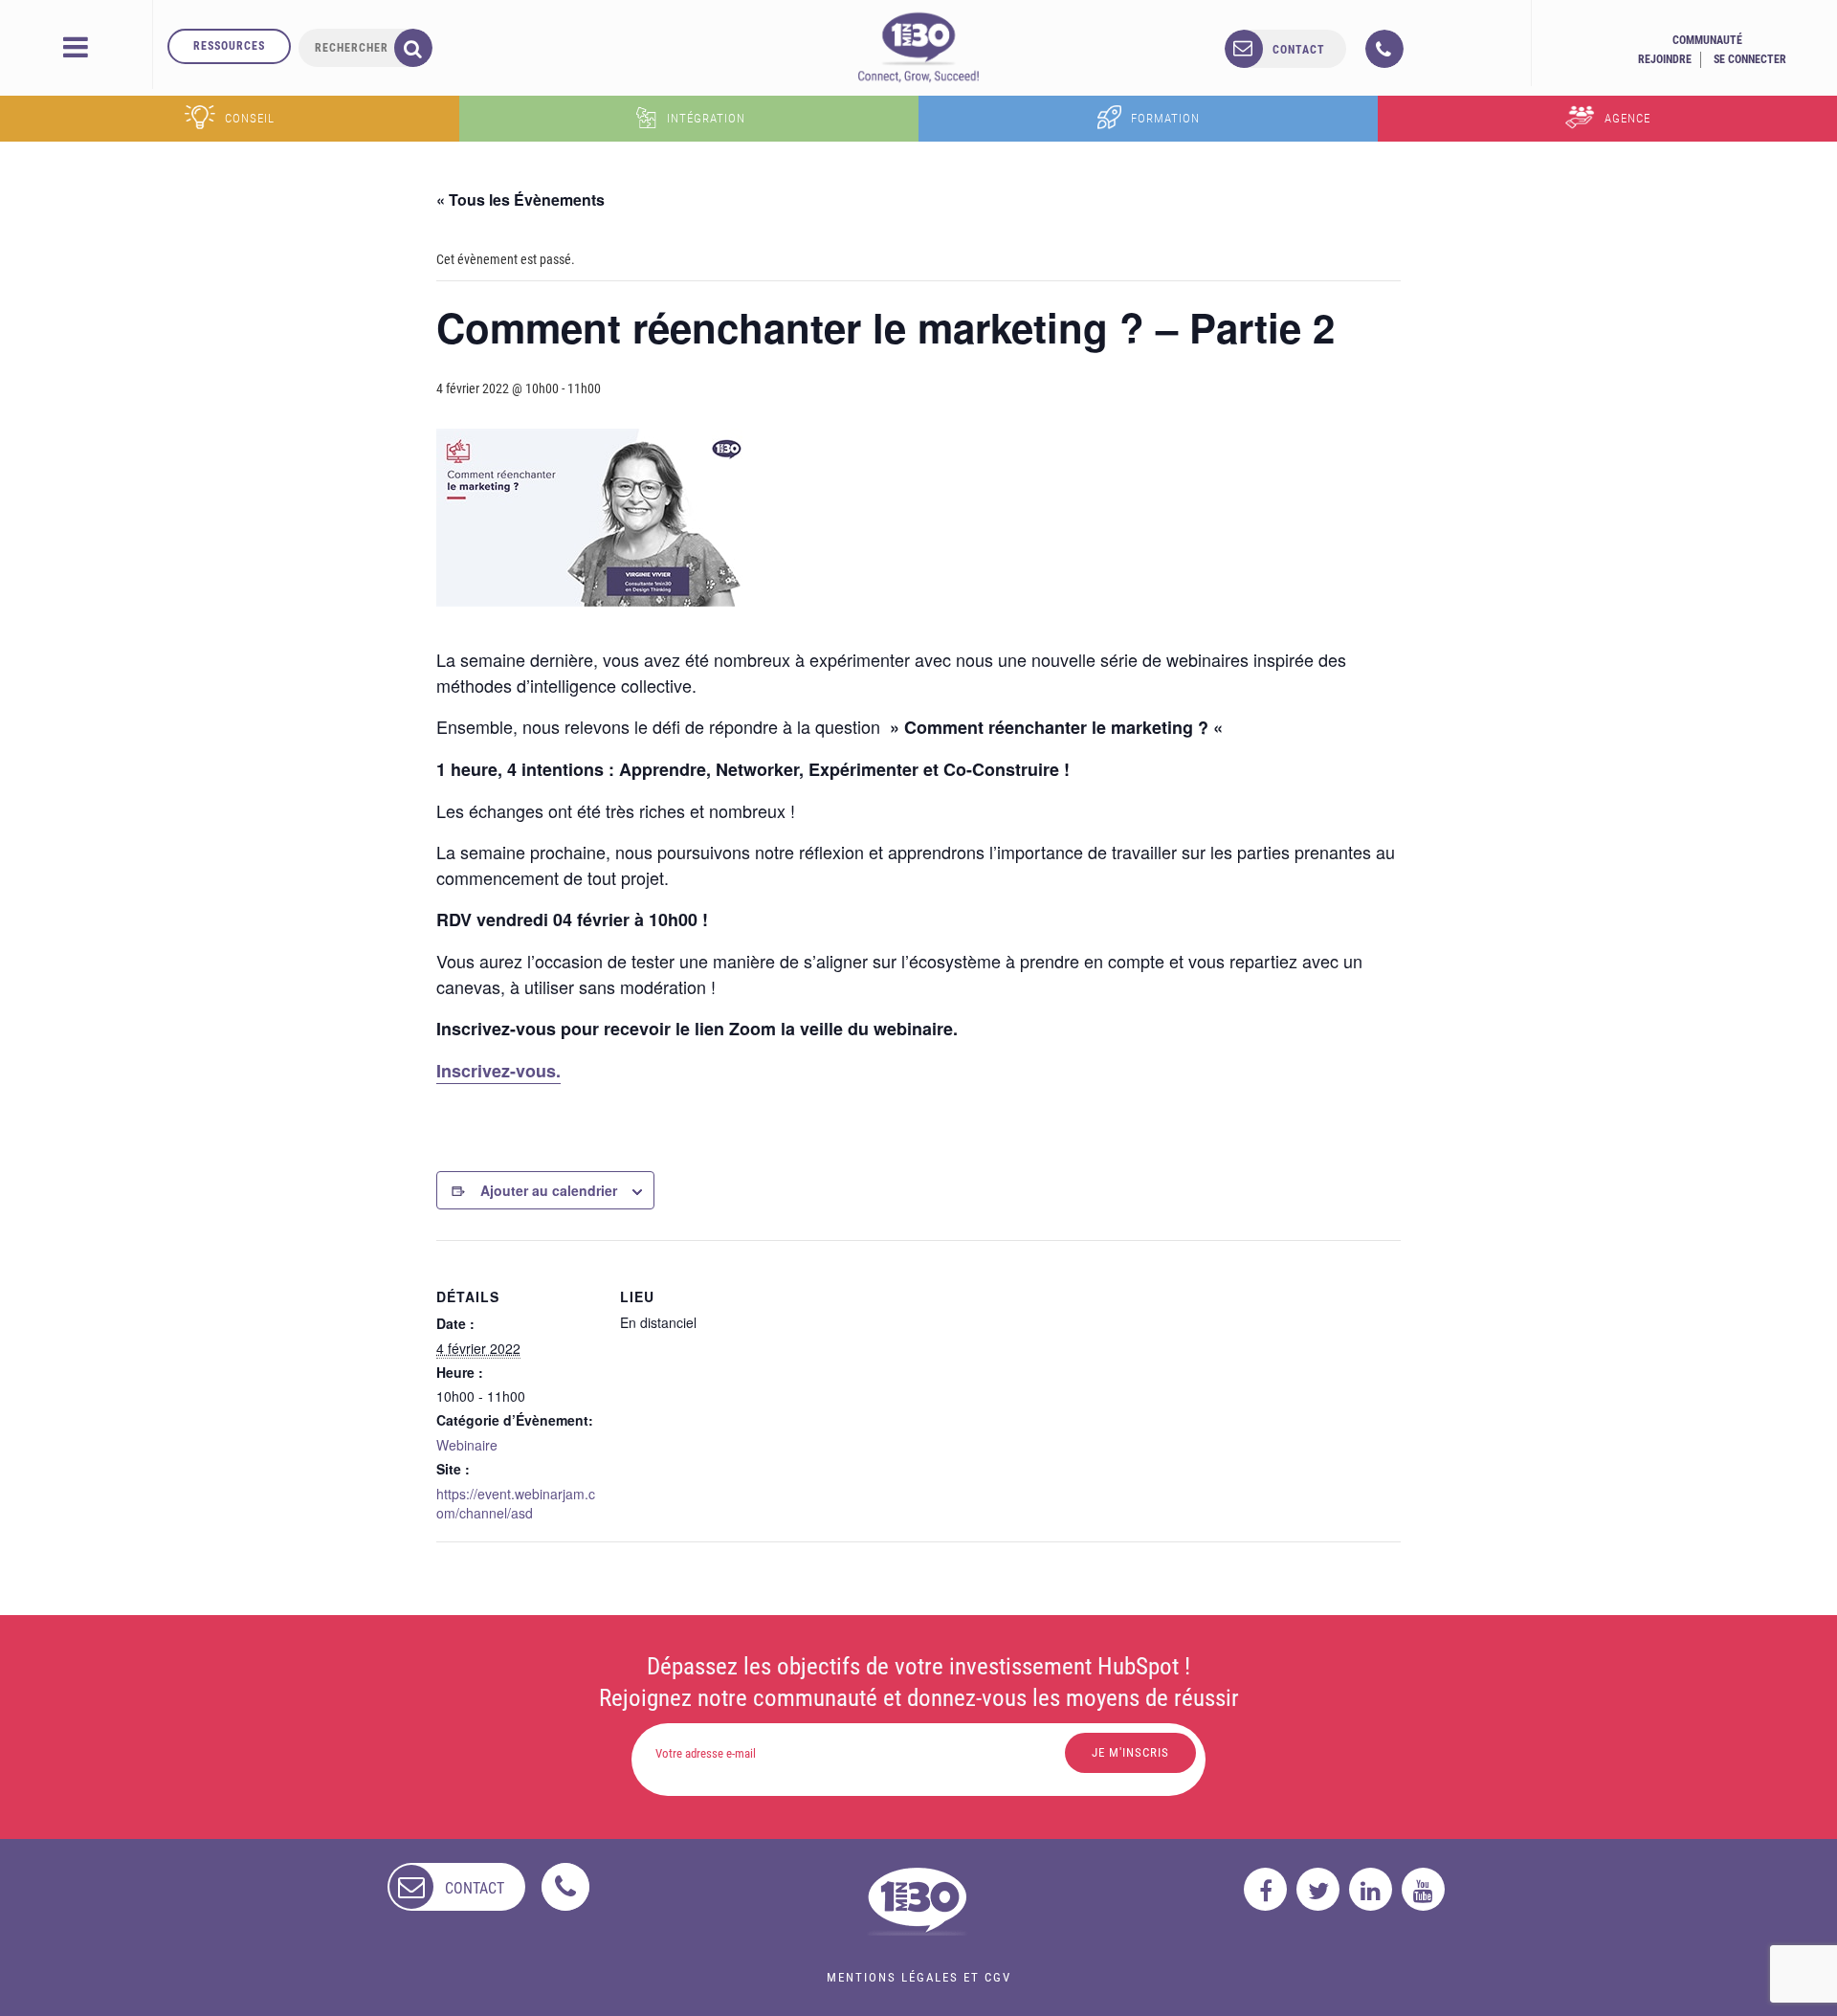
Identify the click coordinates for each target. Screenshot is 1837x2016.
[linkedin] (1371, 1889)
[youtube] (1423, 1889)
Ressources (229, 46)
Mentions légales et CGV (919, 1977)
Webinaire (467, 1445)
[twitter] (1318, 1889)
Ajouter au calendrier (549, 1190)
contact (1299, 50)
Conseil (250, 118)
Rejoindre (1665, 59)
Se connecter (1750, 59)
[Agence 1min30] (918, 47)
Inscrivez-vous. (498, 1071)
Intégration (706, 118)
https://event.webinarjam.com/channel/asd (516, 1503)
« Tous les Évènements (520, 199)
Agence (1627, 118)
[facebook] (1265, 1889)
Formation (1165, 118)
